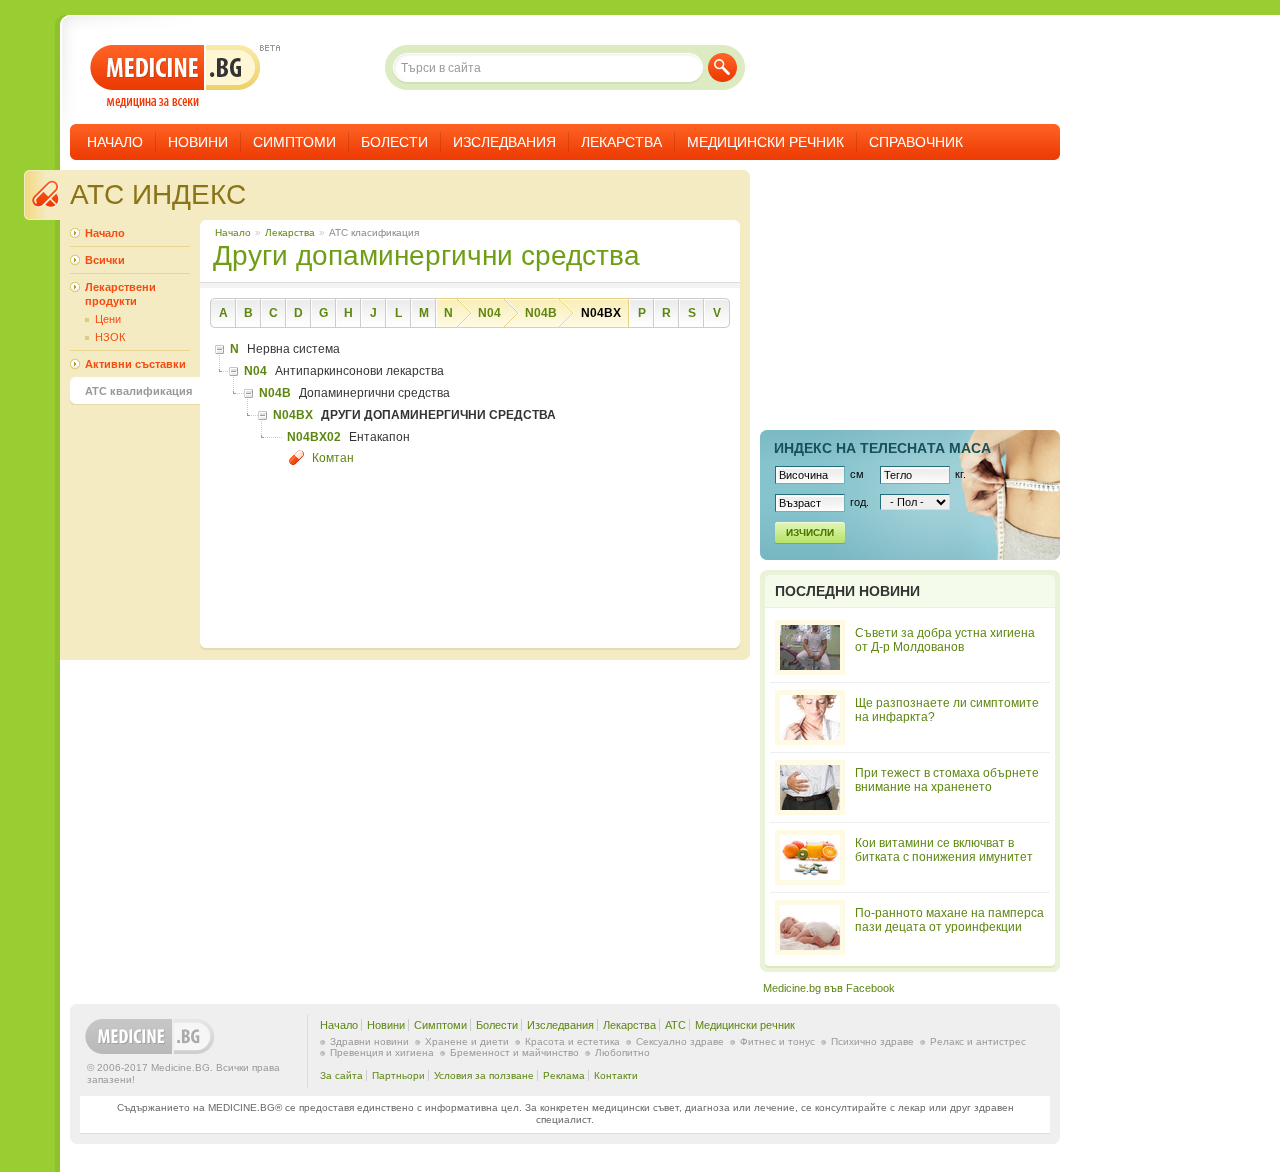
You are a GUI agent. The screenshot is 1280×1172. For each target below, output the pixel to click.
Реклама (564, 1075)
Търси (722, 67)
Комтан (333, 458)
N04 (489, 313)
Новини (198, 142)
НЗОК (110, 337)
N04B (541, 313)
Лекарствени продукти (120, 294)
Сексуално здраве (680, 1041)
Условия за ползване (484, 1075)
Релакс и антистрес (978, 1041)
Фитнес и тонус (777, 1041)
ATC (675, 1025)
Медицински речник (765, 142)
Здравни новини (369, 1041)
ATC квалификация (138, 391)
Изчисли (810, 532)
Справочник (916, 142)
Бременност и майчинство (514, 1052)
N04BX (601, 313)
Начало (115, 142)
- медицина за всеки (175, 76)
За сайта (341, 1075)
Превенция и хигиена (382, 1052)
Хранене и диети (467, 1041)
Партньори (398, 1075)
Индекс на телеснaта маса (882, 448)
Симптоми (294, 142)
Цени (108, 319)
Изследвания (504, 142)
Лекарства (621, 142)
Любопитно (622, 1052)
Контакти (616, 1075)
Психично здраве (872, 1041)
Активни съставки (135, 364)
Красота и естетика (572, 1041)
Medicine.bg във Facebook (829, 988)
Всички (105, 260)
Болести (394, 142)
